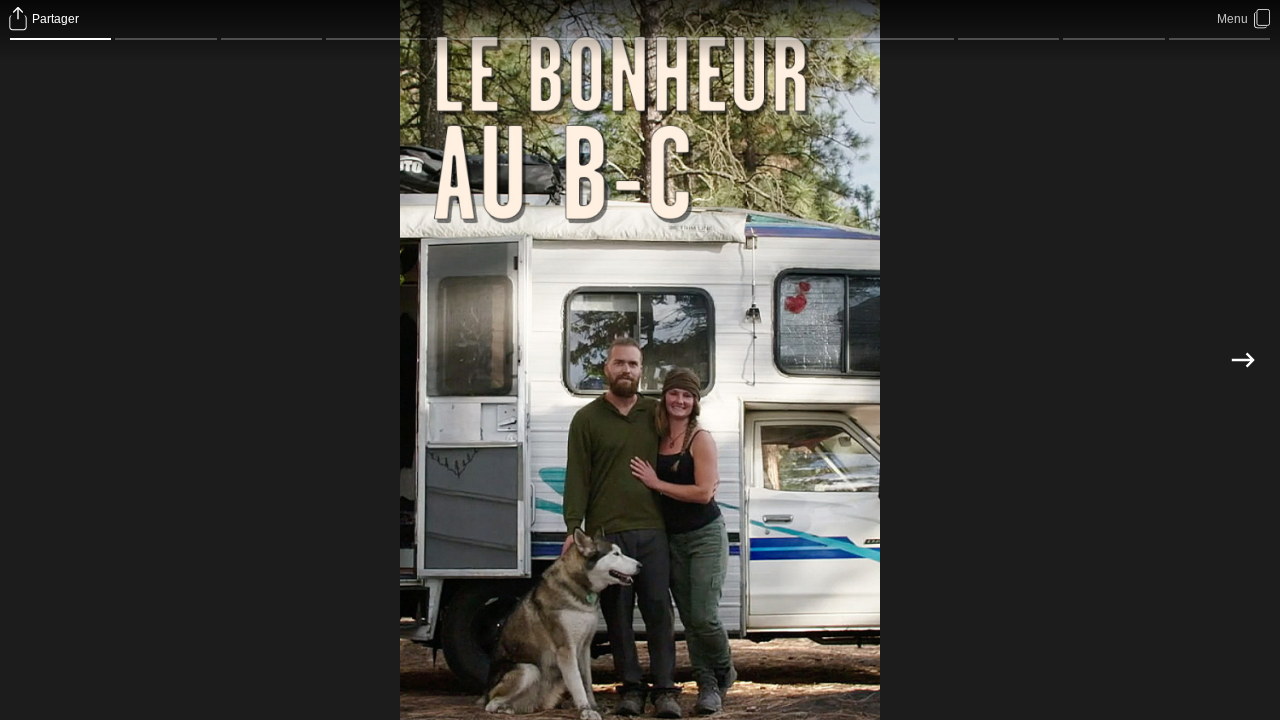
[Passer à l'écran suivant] (1242, 360)
